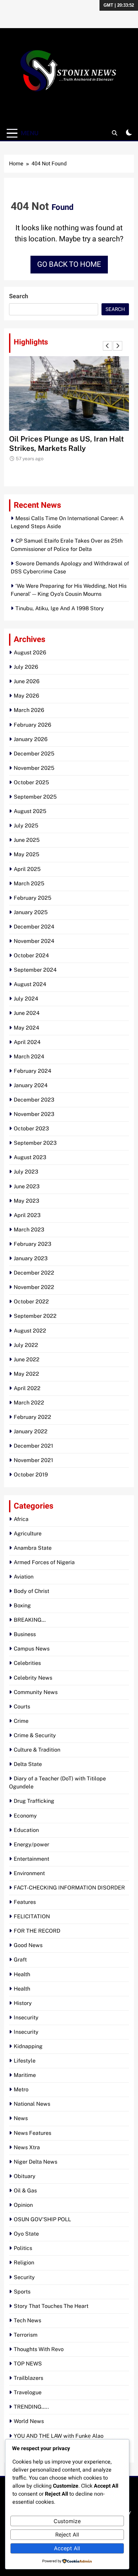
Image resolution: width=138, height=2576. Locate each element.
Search (19, 296)
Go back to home (69, 264)
